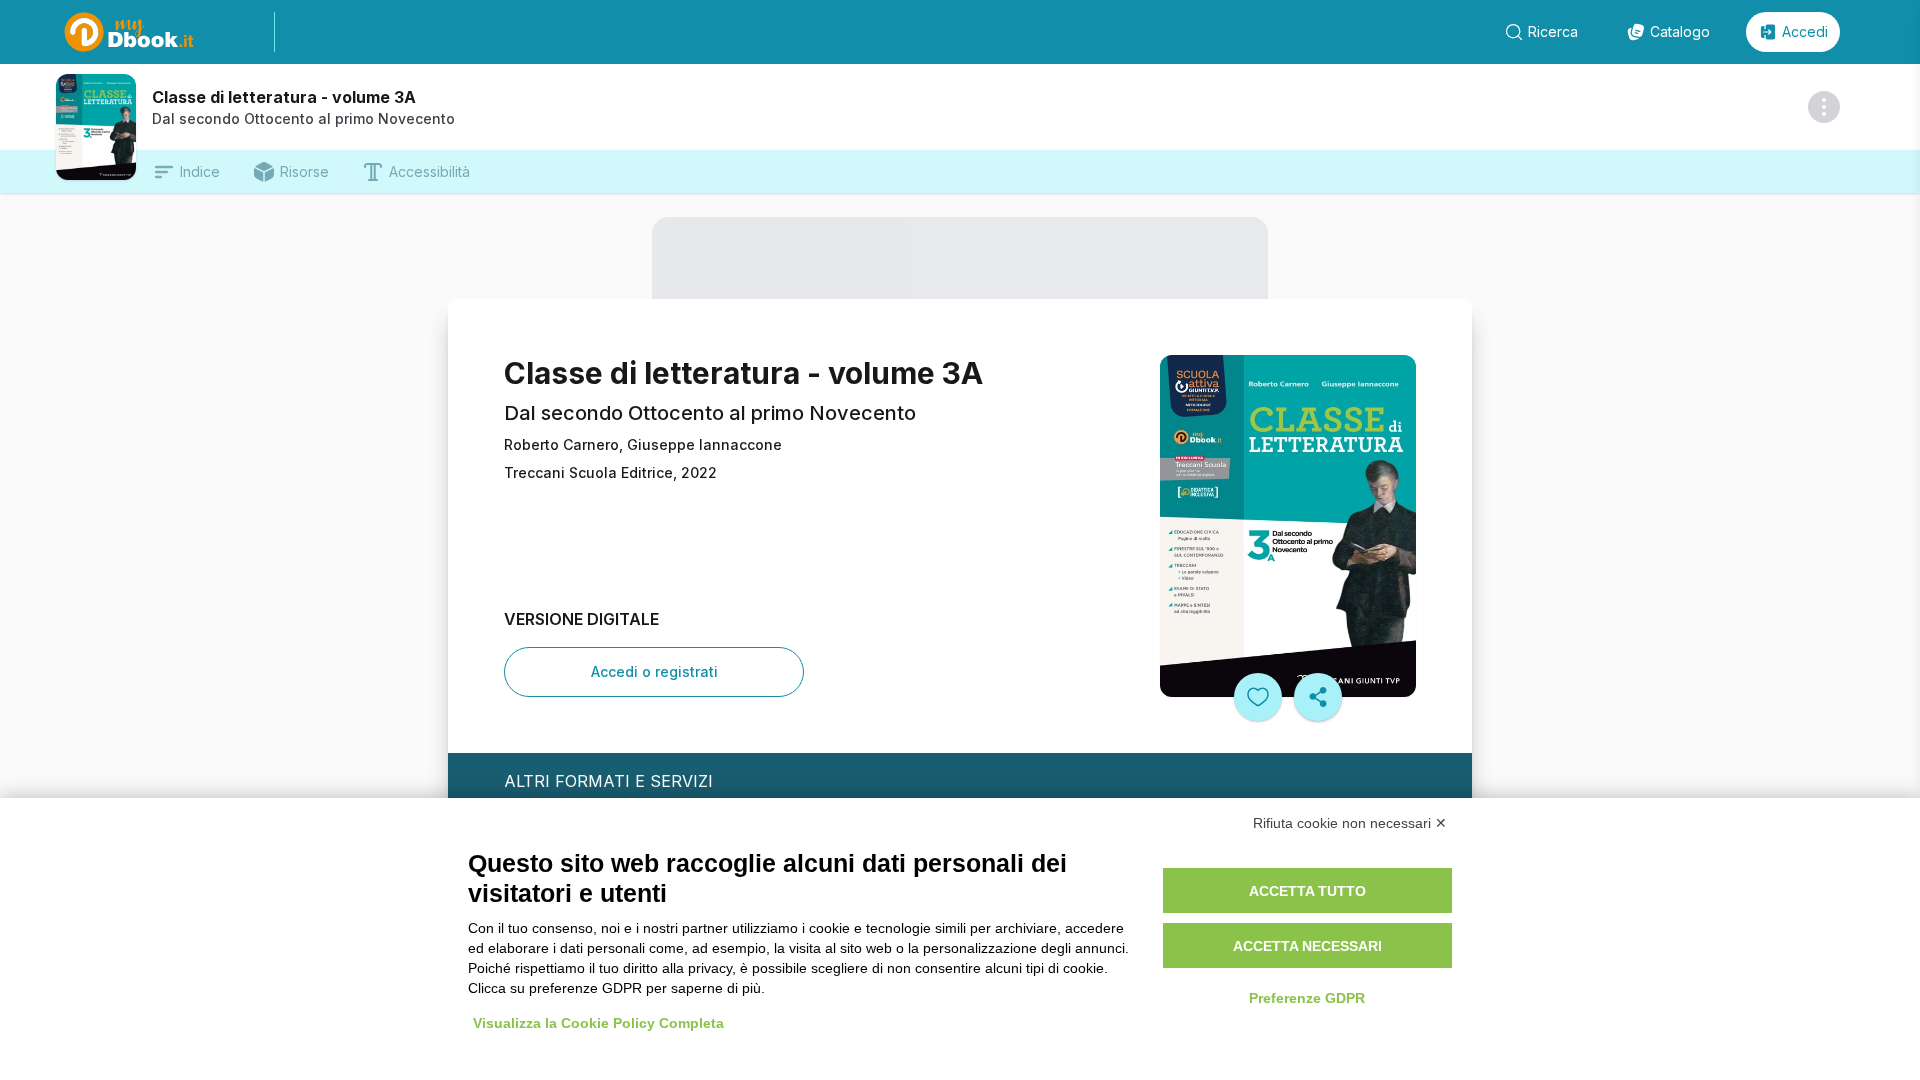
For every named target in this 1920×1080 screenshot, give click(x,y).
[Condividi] (1318, 697)
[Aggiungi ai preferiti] (1258, 697)
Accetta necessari (1307, 946)
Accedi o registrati (654, 671)
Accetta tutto (1307, 891)
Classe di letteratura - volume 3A (284, 97)
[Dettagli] (1824, 107)
